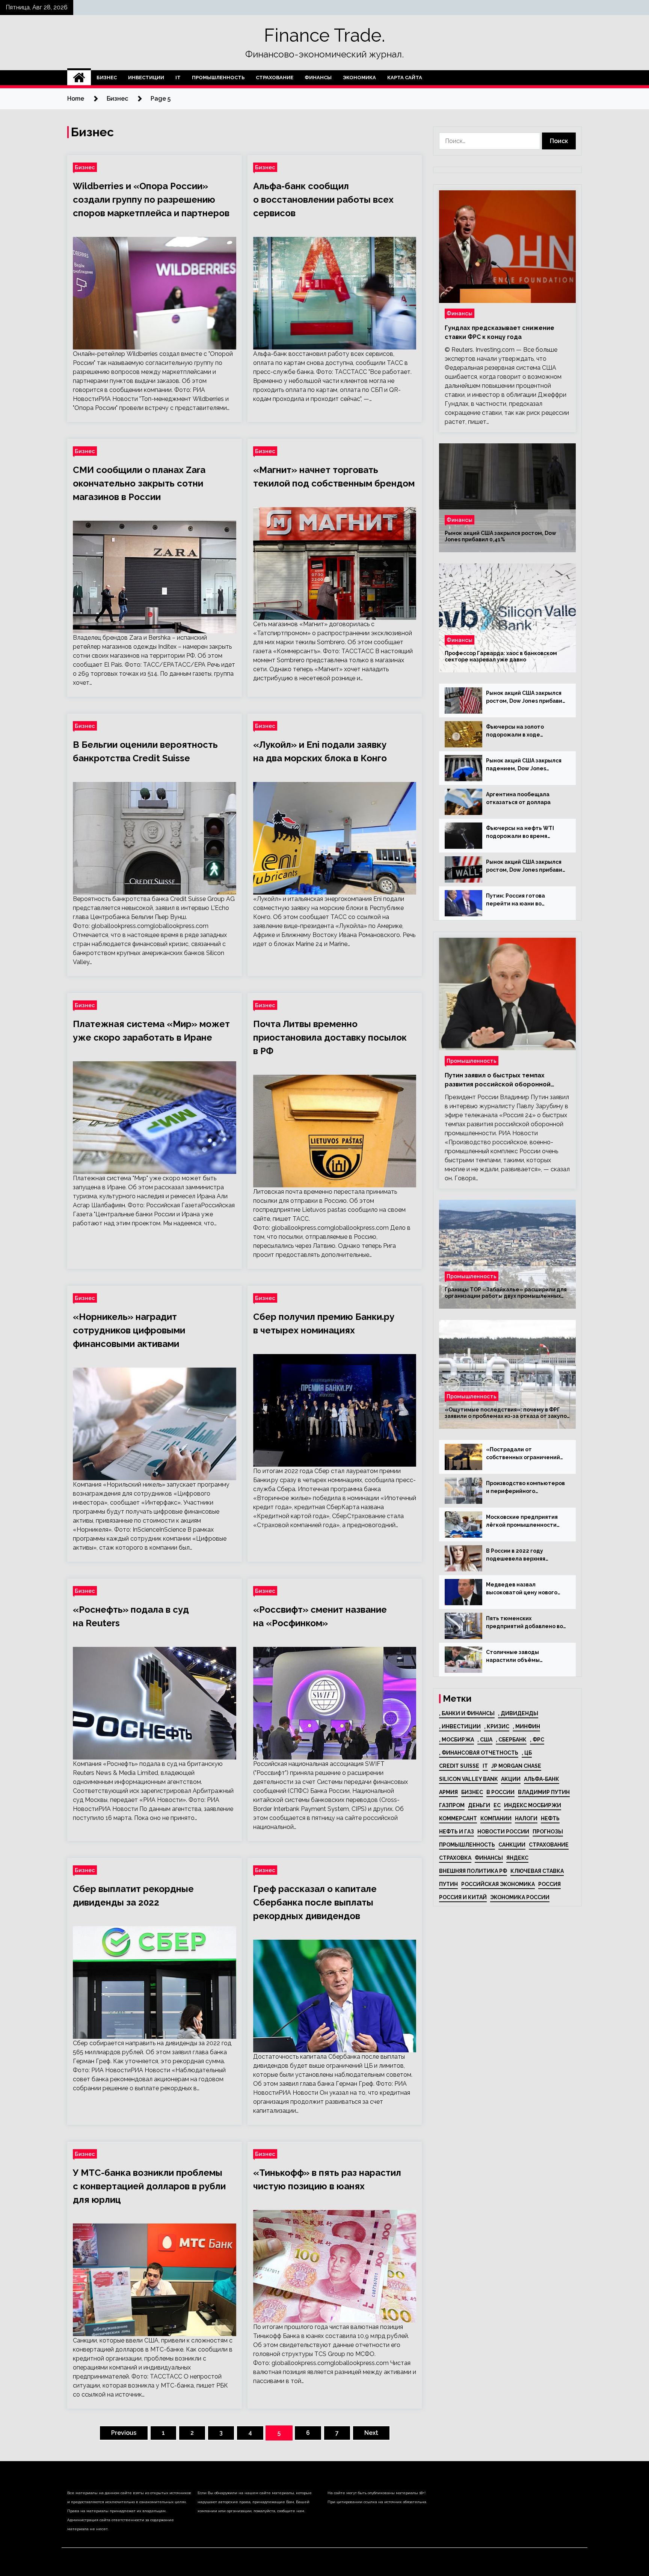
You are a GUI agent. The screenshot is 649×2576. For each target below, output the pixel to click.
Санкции (512, 1845)
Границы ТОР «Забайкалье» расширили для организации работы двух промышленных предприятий (506, 1293)
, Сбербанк (511, 1740)
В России (500, 1792)
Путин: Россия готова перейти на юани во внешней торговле (515, 900)
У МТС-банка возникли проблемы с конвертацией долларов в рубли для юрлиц (149, 2186)
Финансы (318, 78)
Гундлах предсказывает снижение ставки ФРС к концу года (500, 332)
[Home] (79, 78)
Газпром (452, 1805)
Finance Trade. (324, 35)
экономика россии (520, 1897)
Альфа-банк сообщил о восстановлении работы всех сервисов (323, 200)
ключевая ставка (537, 1871)
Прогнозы (548, 1832)
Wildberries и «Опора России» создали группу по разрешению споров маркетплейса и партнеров (151, 200)
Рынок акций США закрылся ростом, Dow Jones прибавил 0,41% (500, 536)
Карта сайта (405, 78)
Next (371, 2433)
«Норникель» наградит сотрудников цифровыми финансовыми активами (129, 1330)
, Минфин (526, 1726)
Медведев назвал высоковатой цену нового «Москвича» (522, 1589)
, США (485, 1740)
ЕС (497, 1805)
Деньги (479, 1805)
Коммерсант (458, 1818)
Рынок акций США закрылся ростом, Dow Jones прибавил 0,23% (526, 697)
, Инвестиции (460, 1726)
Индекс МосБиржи (533, 1805)
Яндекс (517, 1858)
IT (178, 78)
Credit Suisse (459, 1766)
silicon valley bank (468, 1779)
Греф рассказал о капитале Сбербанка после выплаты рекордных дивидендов (315, 1902)
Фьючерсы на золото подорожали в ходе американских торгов (516, 731)
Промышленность (218, 78)
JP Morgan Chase (516, 1766)
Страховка (455, 1858)
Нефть (550, 1818)
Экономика (359, 78)
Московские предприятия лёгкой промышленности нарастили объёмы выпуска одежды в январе (525, 1521)
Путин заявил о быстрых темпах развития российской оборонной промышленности (498, 1080)
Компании (496, 1818)
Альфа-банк (542, 1779)
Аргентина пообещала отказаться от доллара (518, 798)
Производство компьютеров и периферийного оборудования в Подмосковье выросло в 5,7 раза (525, 1488)
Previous (124, 2433)
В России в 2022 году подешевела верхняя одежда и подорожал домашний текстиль (516, 1555)
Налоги (526, 1818)
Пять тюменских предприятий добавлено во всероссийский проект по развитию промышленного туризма (524, 1623)
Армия (448, 1792)
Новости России (503, 1832)
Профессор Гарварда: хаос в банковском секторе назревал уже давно (501, 656)
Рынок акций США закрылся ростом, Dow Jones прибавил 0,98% (526, 866)
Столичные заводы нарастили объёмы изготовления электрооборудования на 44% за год (522, 1657)
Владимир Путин (544, 1792)
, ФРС (537, 1740)
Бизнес (107, 78)
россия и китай (463, 1897)
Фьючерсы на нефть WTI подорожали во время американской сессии (520, 833)
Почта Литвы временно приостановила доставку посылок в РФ (330, 1037)
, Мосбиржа (457, 1740)
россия (549, 1884)
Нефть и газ (457, 1832)
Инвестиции (146, 78)
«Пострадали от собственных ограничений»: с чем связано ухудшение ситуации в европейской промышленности (526, 1454)
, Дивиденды (518, 1713)
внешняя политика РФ (473, 1871)
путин (448, 1884)
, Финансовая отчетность (479, 1753)
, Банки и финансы (467, 1713)
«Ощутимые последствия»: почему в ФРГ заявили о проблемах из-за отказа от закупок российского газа (507, 1413)
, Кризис (497, 1726)
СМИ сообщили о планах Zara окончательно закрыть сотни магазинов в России (139, 483)
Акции (511, 1779)
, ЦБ (527, 1753)
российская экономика (498, 1884)
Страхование (275, 78)
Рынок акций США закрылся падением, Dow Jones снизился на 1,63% (524, 765)
